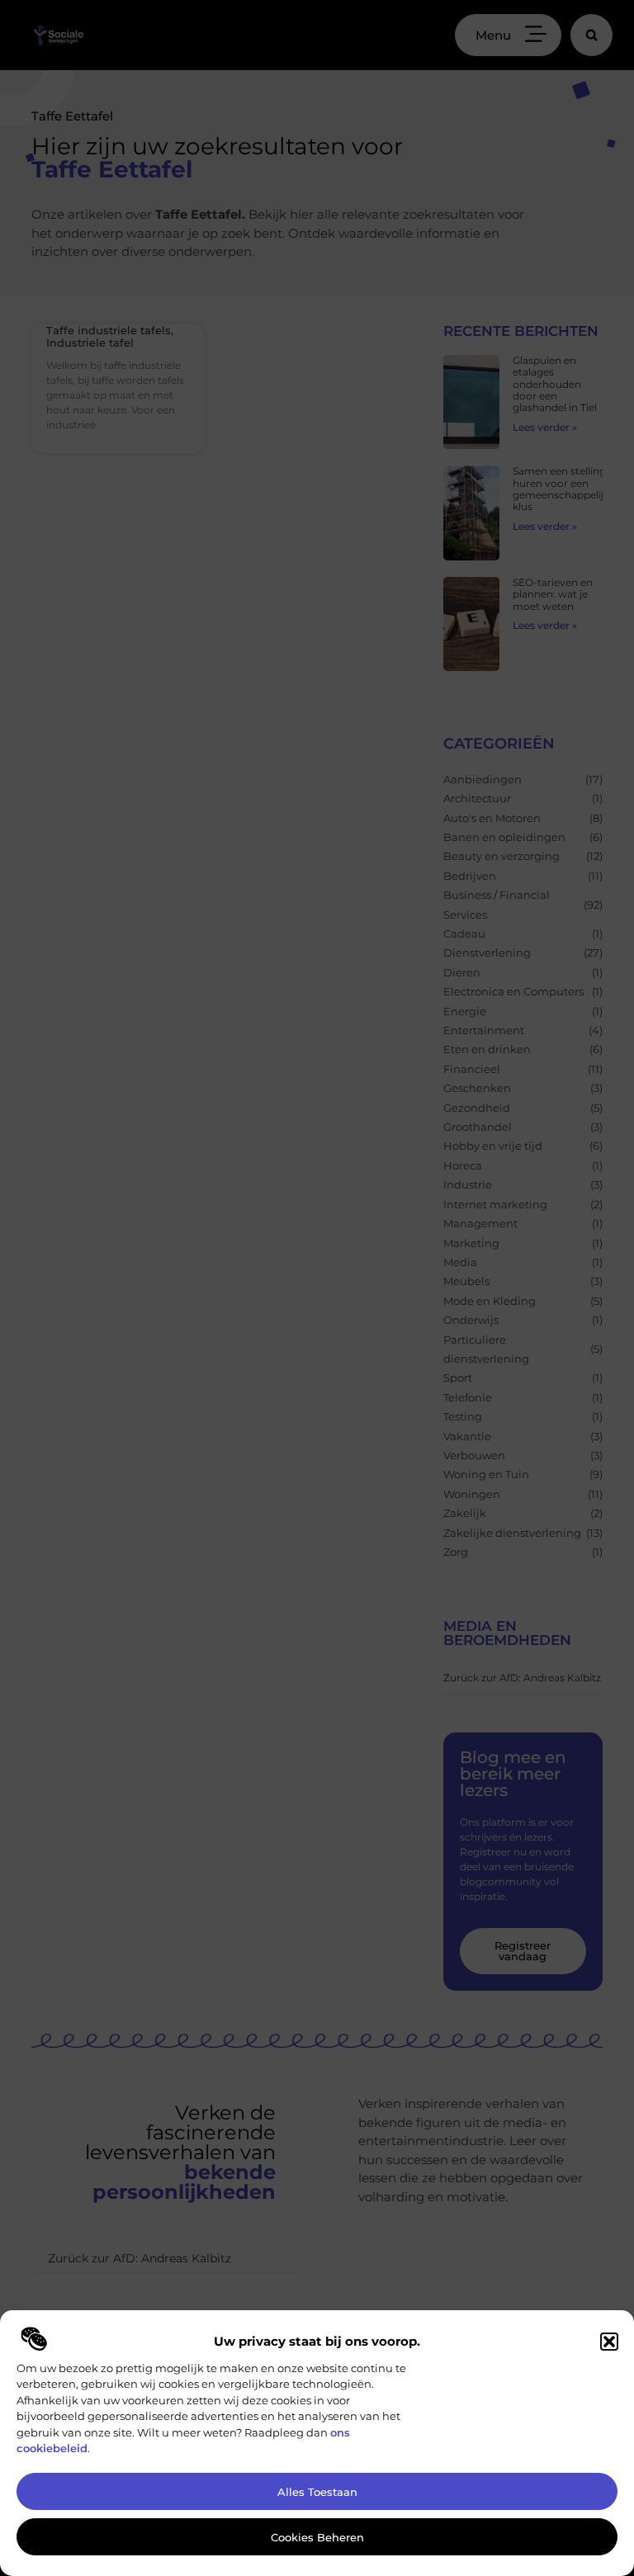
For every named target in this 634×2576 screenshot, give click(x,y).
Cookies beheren (317, 2537)
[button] (609, 2342)
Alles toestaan (317, 2492)
